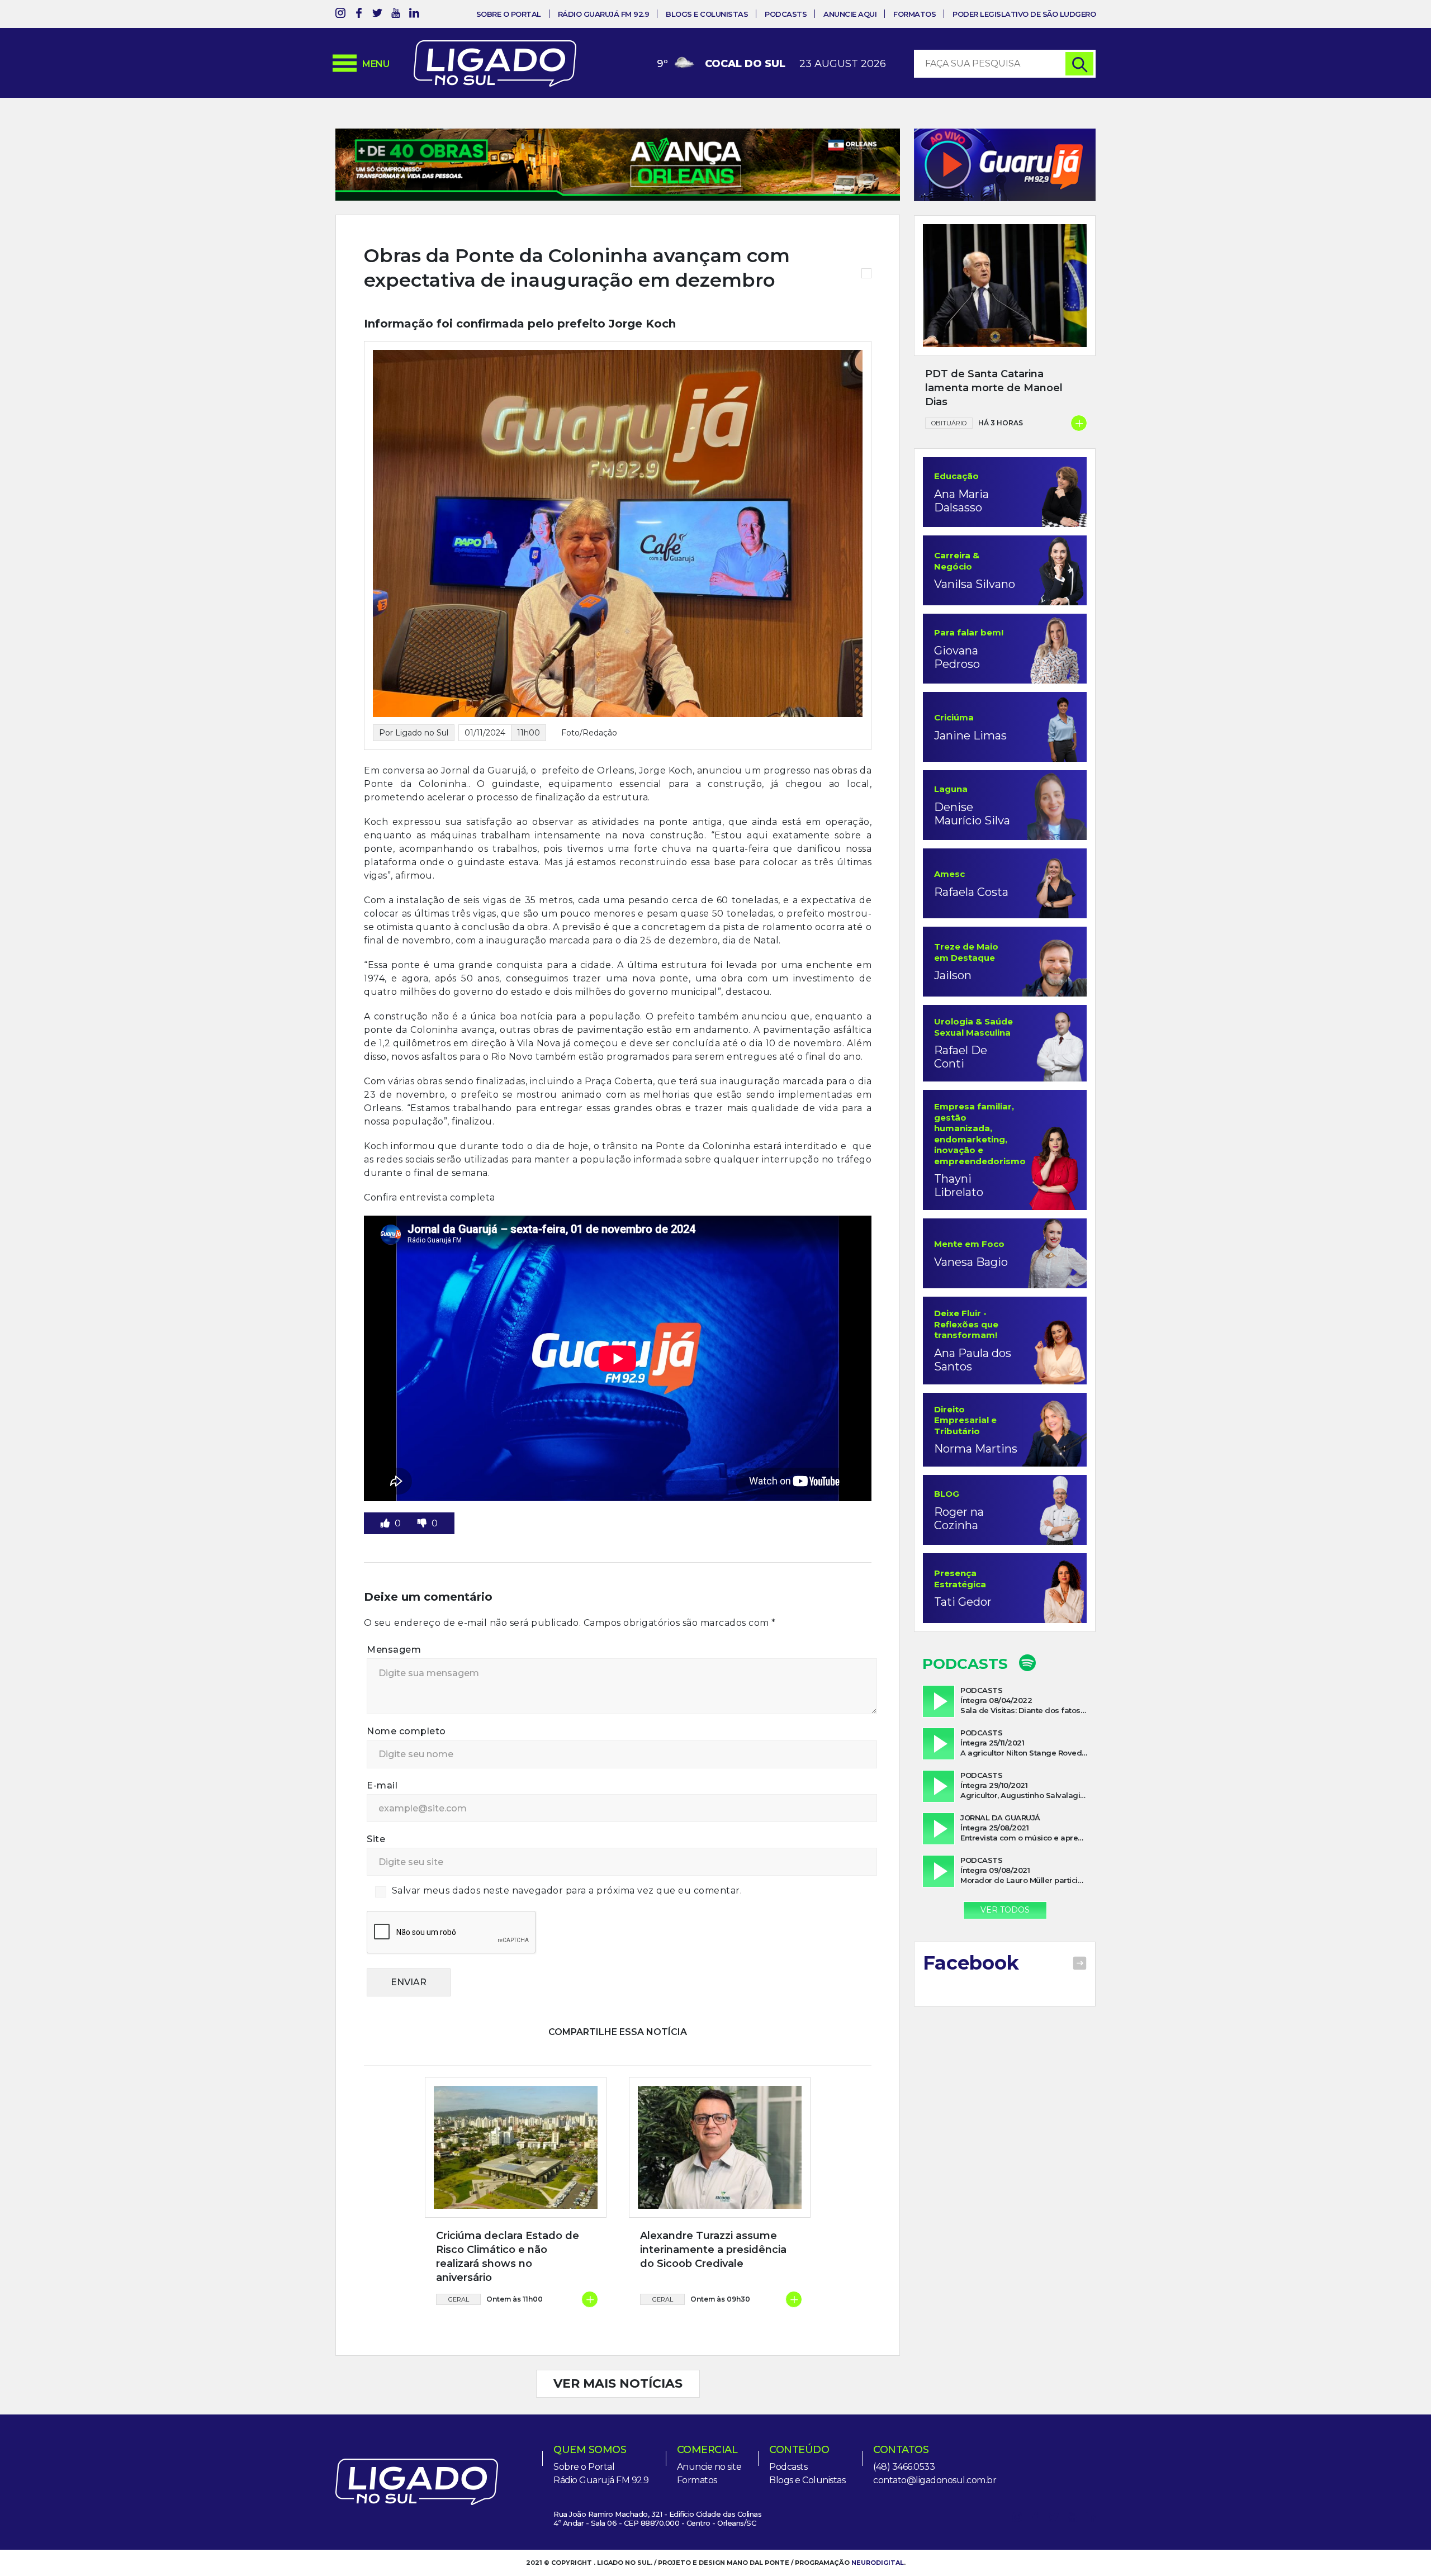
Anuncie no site (709, 2467)
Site (376, 1839)
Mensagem (394, 1650)
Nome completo (406, 1731)
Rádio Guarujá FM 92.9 (604, 14)
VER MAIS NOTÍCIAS (618, 2383)
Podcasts (786, 14)
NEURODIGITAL (878, 2563)
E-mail (382, 1785)
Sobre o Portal (509, 14)
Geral (459, 2299)
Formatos (914, 14)
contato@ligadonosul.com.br (935, 2480)
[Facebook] (359, 15)
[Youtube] (396, 15)
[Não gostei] (423, 1523)
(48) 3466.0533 (904, 2467)
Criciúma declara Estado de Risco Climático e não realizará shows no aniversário (508, 2257)
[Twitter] (377, 15)
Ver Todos (1005, 1910)
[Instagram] (340, 15)
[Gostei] (386, 1523)
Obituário (949, 423)
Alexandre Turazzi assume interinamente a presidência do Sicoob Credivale (713, 2250)
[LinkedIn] (414, 15)
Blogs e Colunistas (707, 14)
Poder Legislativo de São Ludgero (1024, 14)
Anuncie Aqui (850, 14)
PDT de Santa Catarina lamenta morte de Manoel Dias (994, 388)
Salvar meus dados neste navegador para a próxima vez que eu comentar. (567, 1891)
